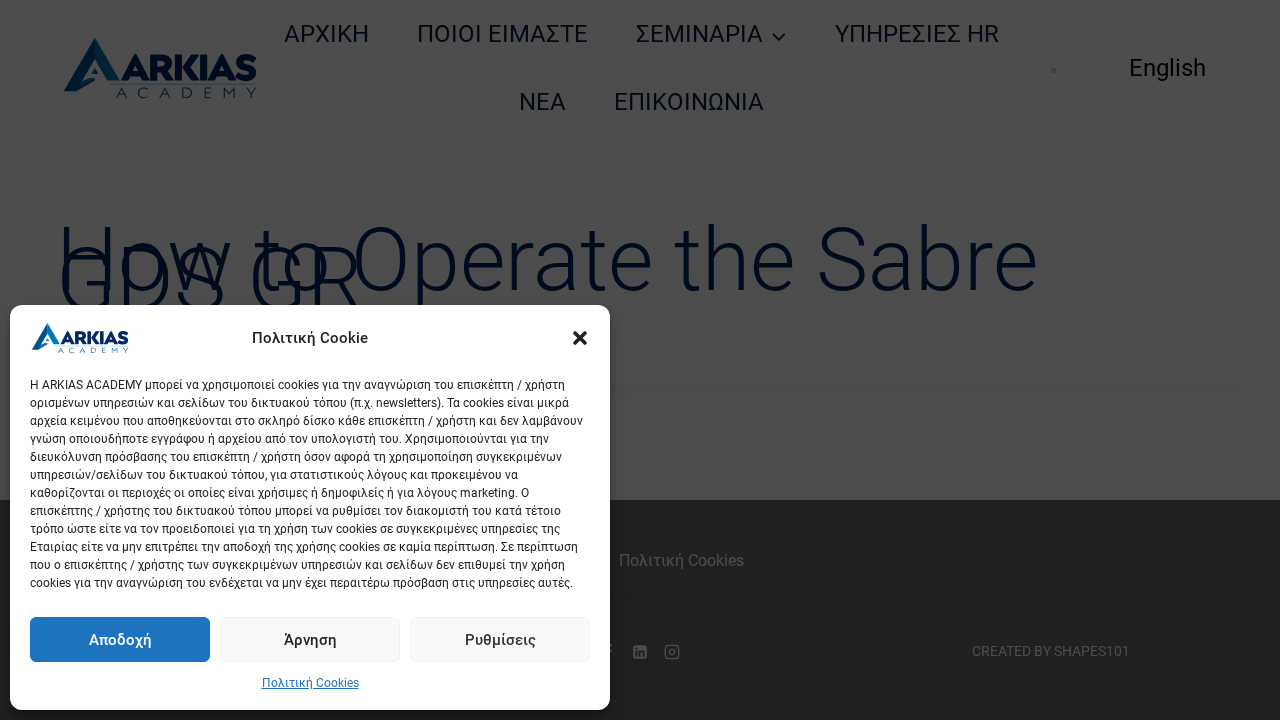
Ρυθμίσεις (500, 640)
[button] (580, 338)
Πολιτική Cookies (310, 683)
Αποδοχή (120, 640)
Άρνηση (310, 640)
